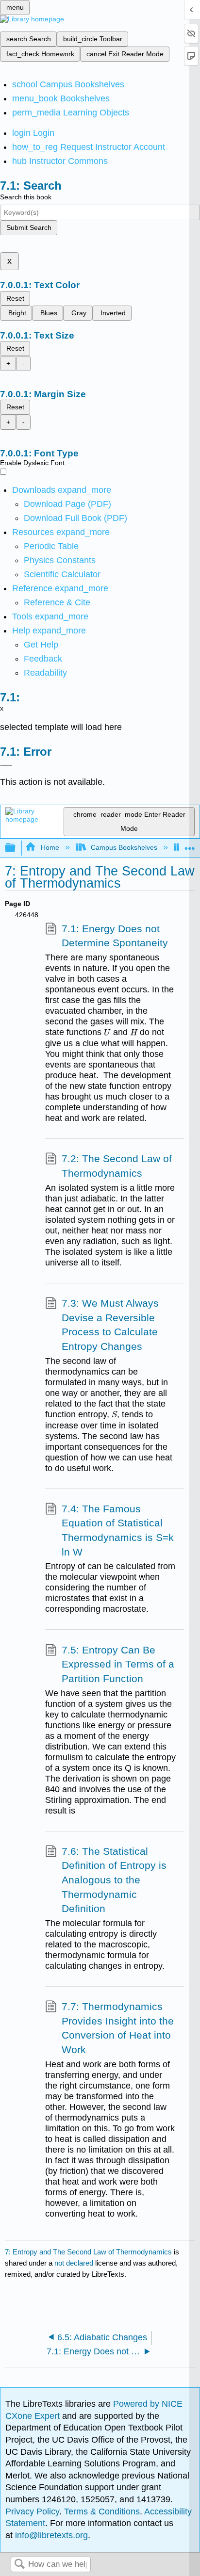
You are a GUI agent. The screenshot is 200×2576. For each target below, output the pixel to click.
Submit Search (29, 227)
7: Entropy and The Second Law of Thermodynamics (88, 2252)
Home (50, 847)
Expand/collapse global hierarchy (17, 848)
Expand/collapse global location (190, 845)
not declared (75, 2263)
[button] (43, 659)
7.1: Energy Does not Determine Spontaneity (115, 936)
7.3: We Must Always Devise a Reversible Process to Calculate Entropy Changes (110, 1325)
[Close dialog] (6, 765)
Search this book (26, 197)
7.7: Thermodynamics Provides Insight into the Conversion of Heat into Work (118, 2028)
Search (19, 2565)
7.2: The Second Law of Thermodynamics (117, 1166)
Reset (15, 298)
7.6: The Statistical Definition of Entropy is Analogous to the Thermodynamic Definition (114, 1880)
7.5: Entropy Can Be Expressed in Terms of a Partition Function (118, 1664)
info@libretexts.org (50, 2535)
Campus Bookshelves (124, 847)
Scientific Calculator (62, 574)
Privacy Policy (32, 2511)
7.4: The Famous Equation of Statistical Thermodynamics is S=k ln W (118, 1530)
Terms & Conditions (102, 2511)
